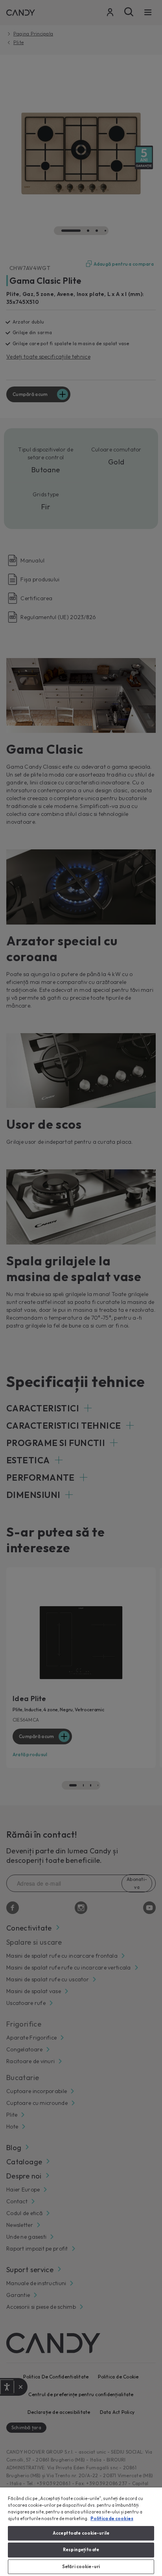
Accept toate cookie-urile (81, 2533)
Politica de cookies (112, 2519)
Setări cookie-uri (81, 2567)
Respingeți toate (81, 2550)
